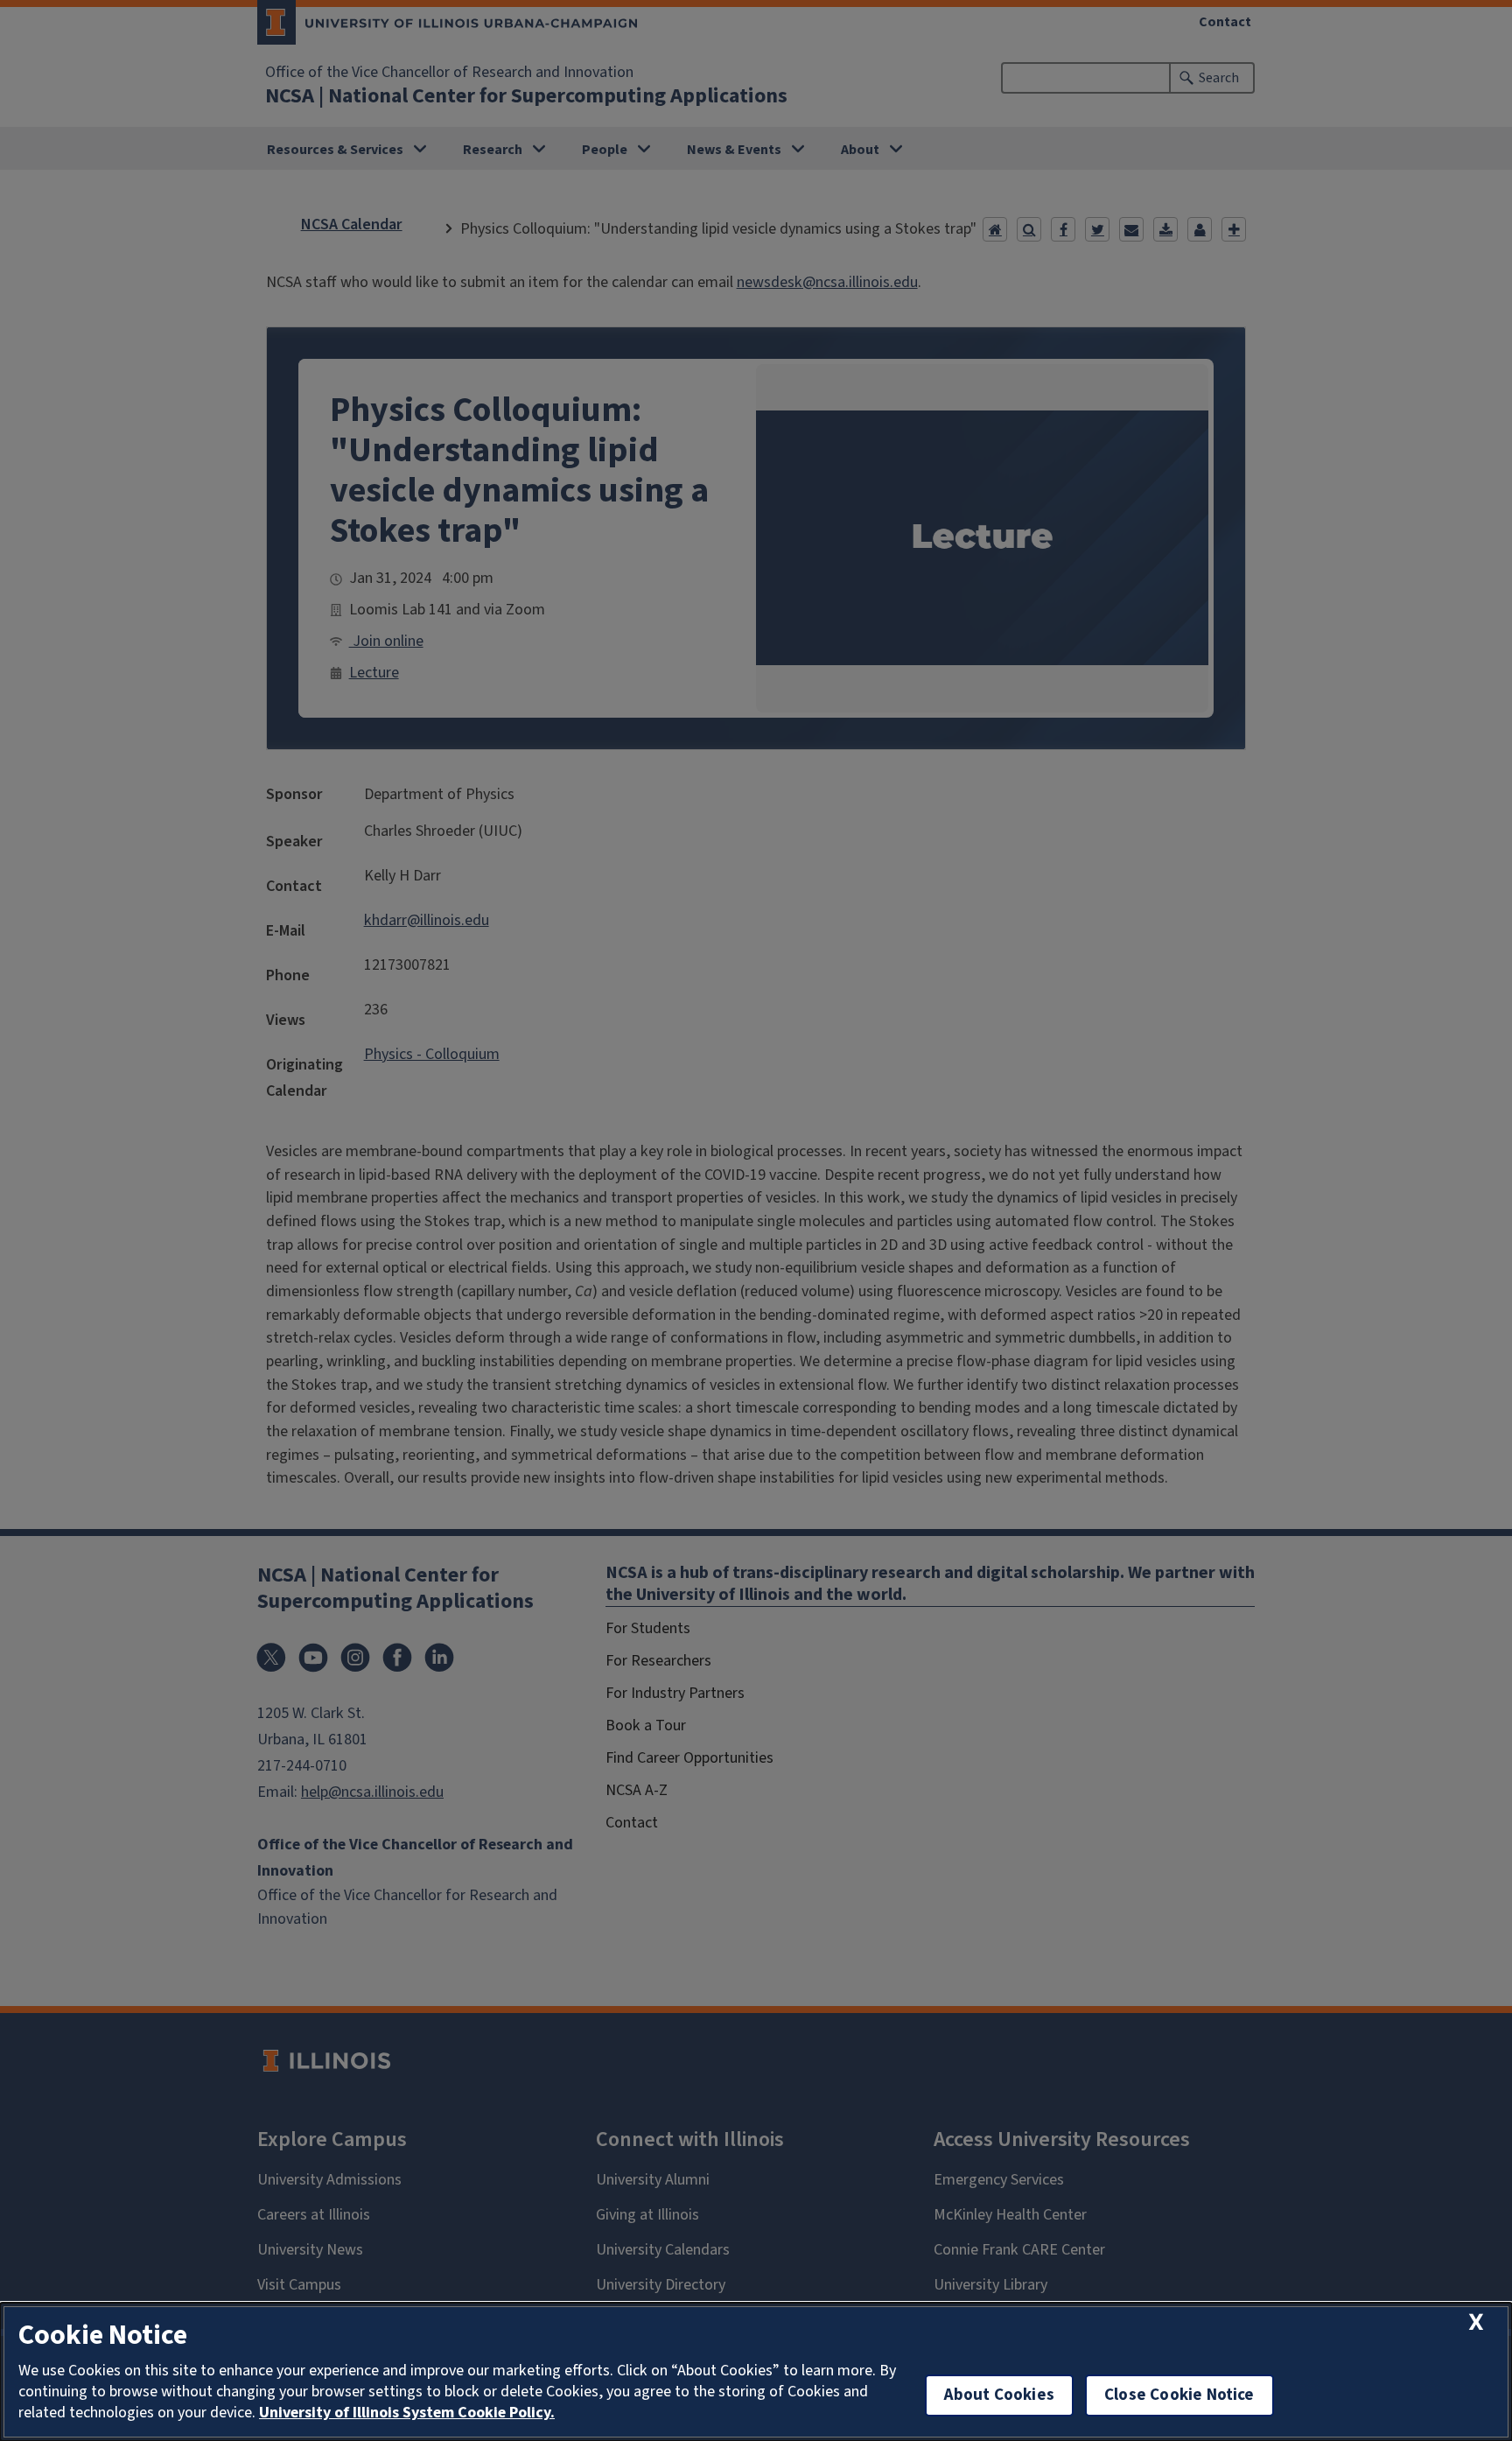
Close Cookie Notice (1179, 2395)
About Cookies (999, 2395)
